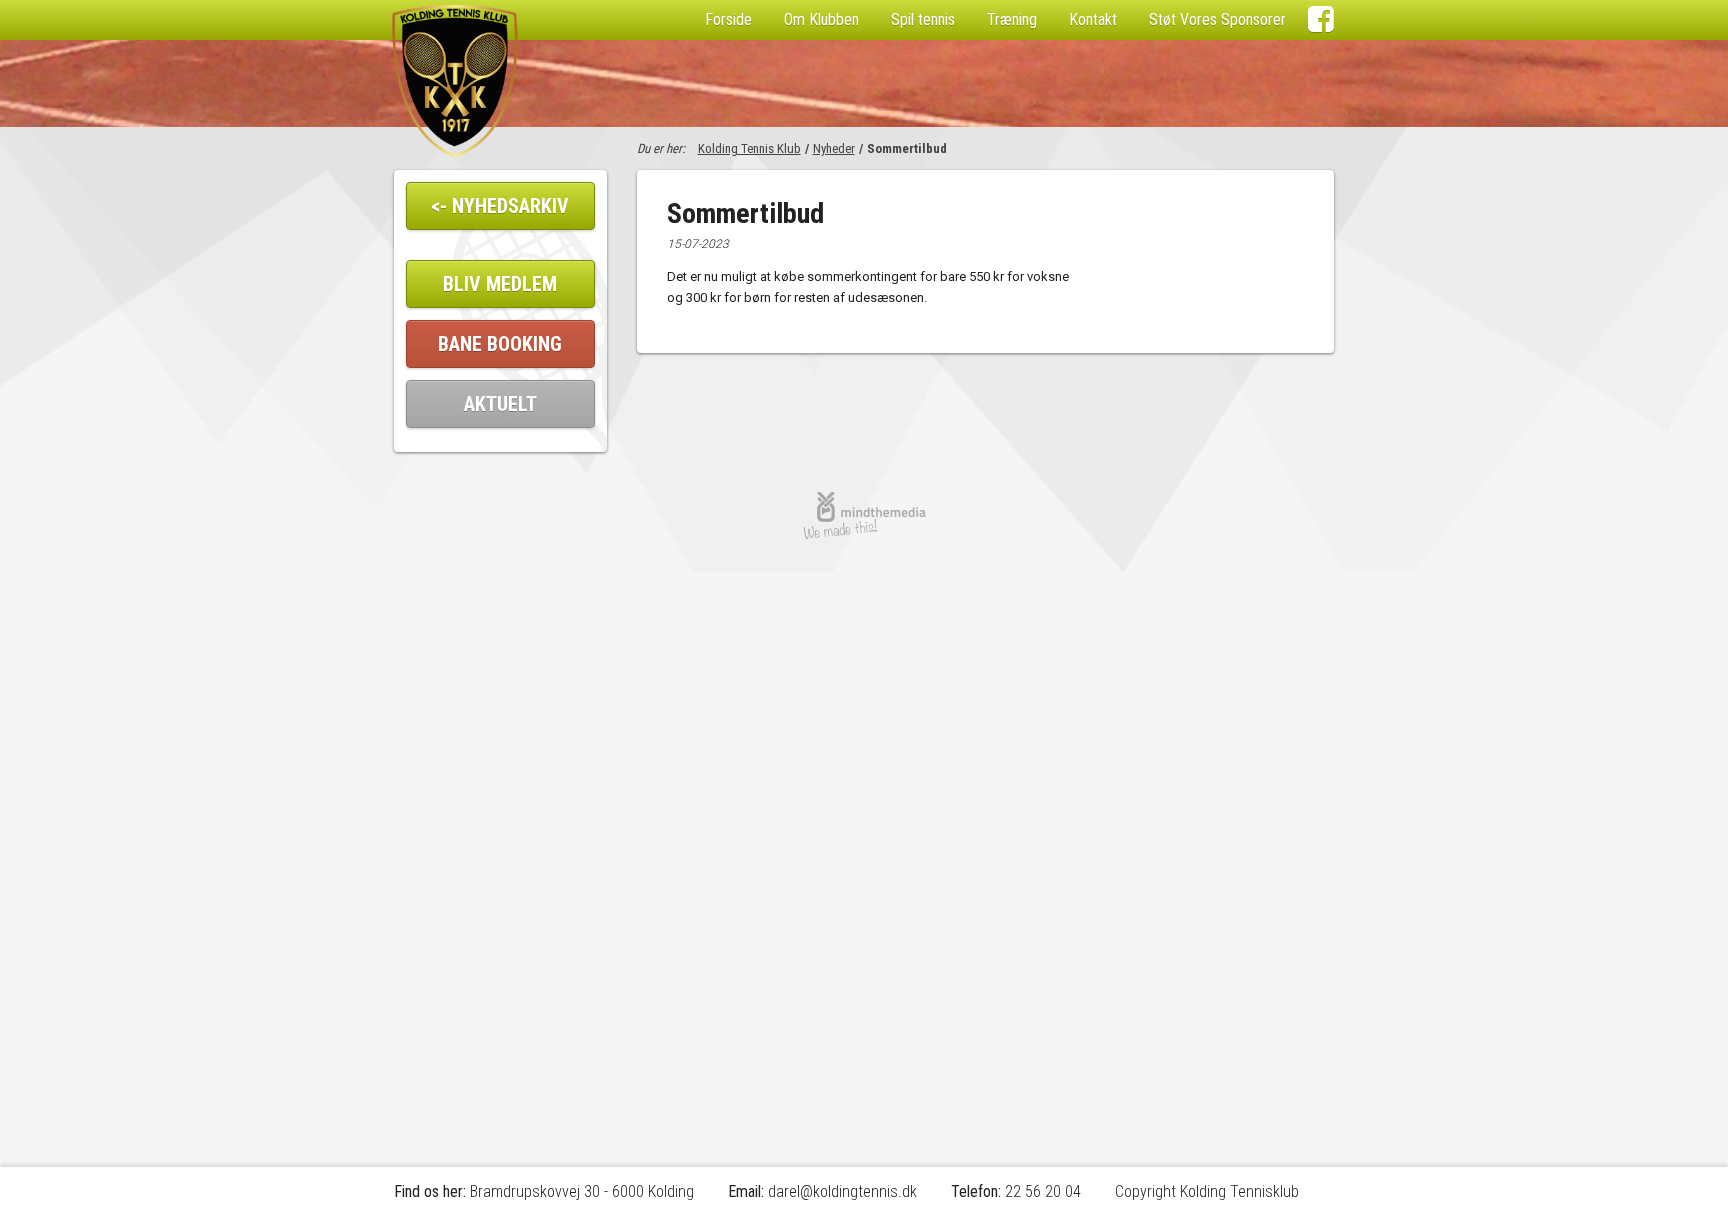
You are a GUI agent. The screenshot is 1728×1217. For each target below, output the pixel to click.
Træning (1012, 19)
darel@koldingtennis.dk (842, 1191)
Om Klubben (821, 19)
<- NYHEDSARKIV (500, 206)
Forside (728, 19)
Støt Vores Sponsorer (1217, 19)
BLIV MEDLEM (500, 284)
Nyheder (834, 148)
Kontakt (1093, 19)
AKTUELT (500, 404)
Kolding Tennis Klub (749, 148)
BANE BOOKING (500, 344)
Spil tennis (923, 19)
